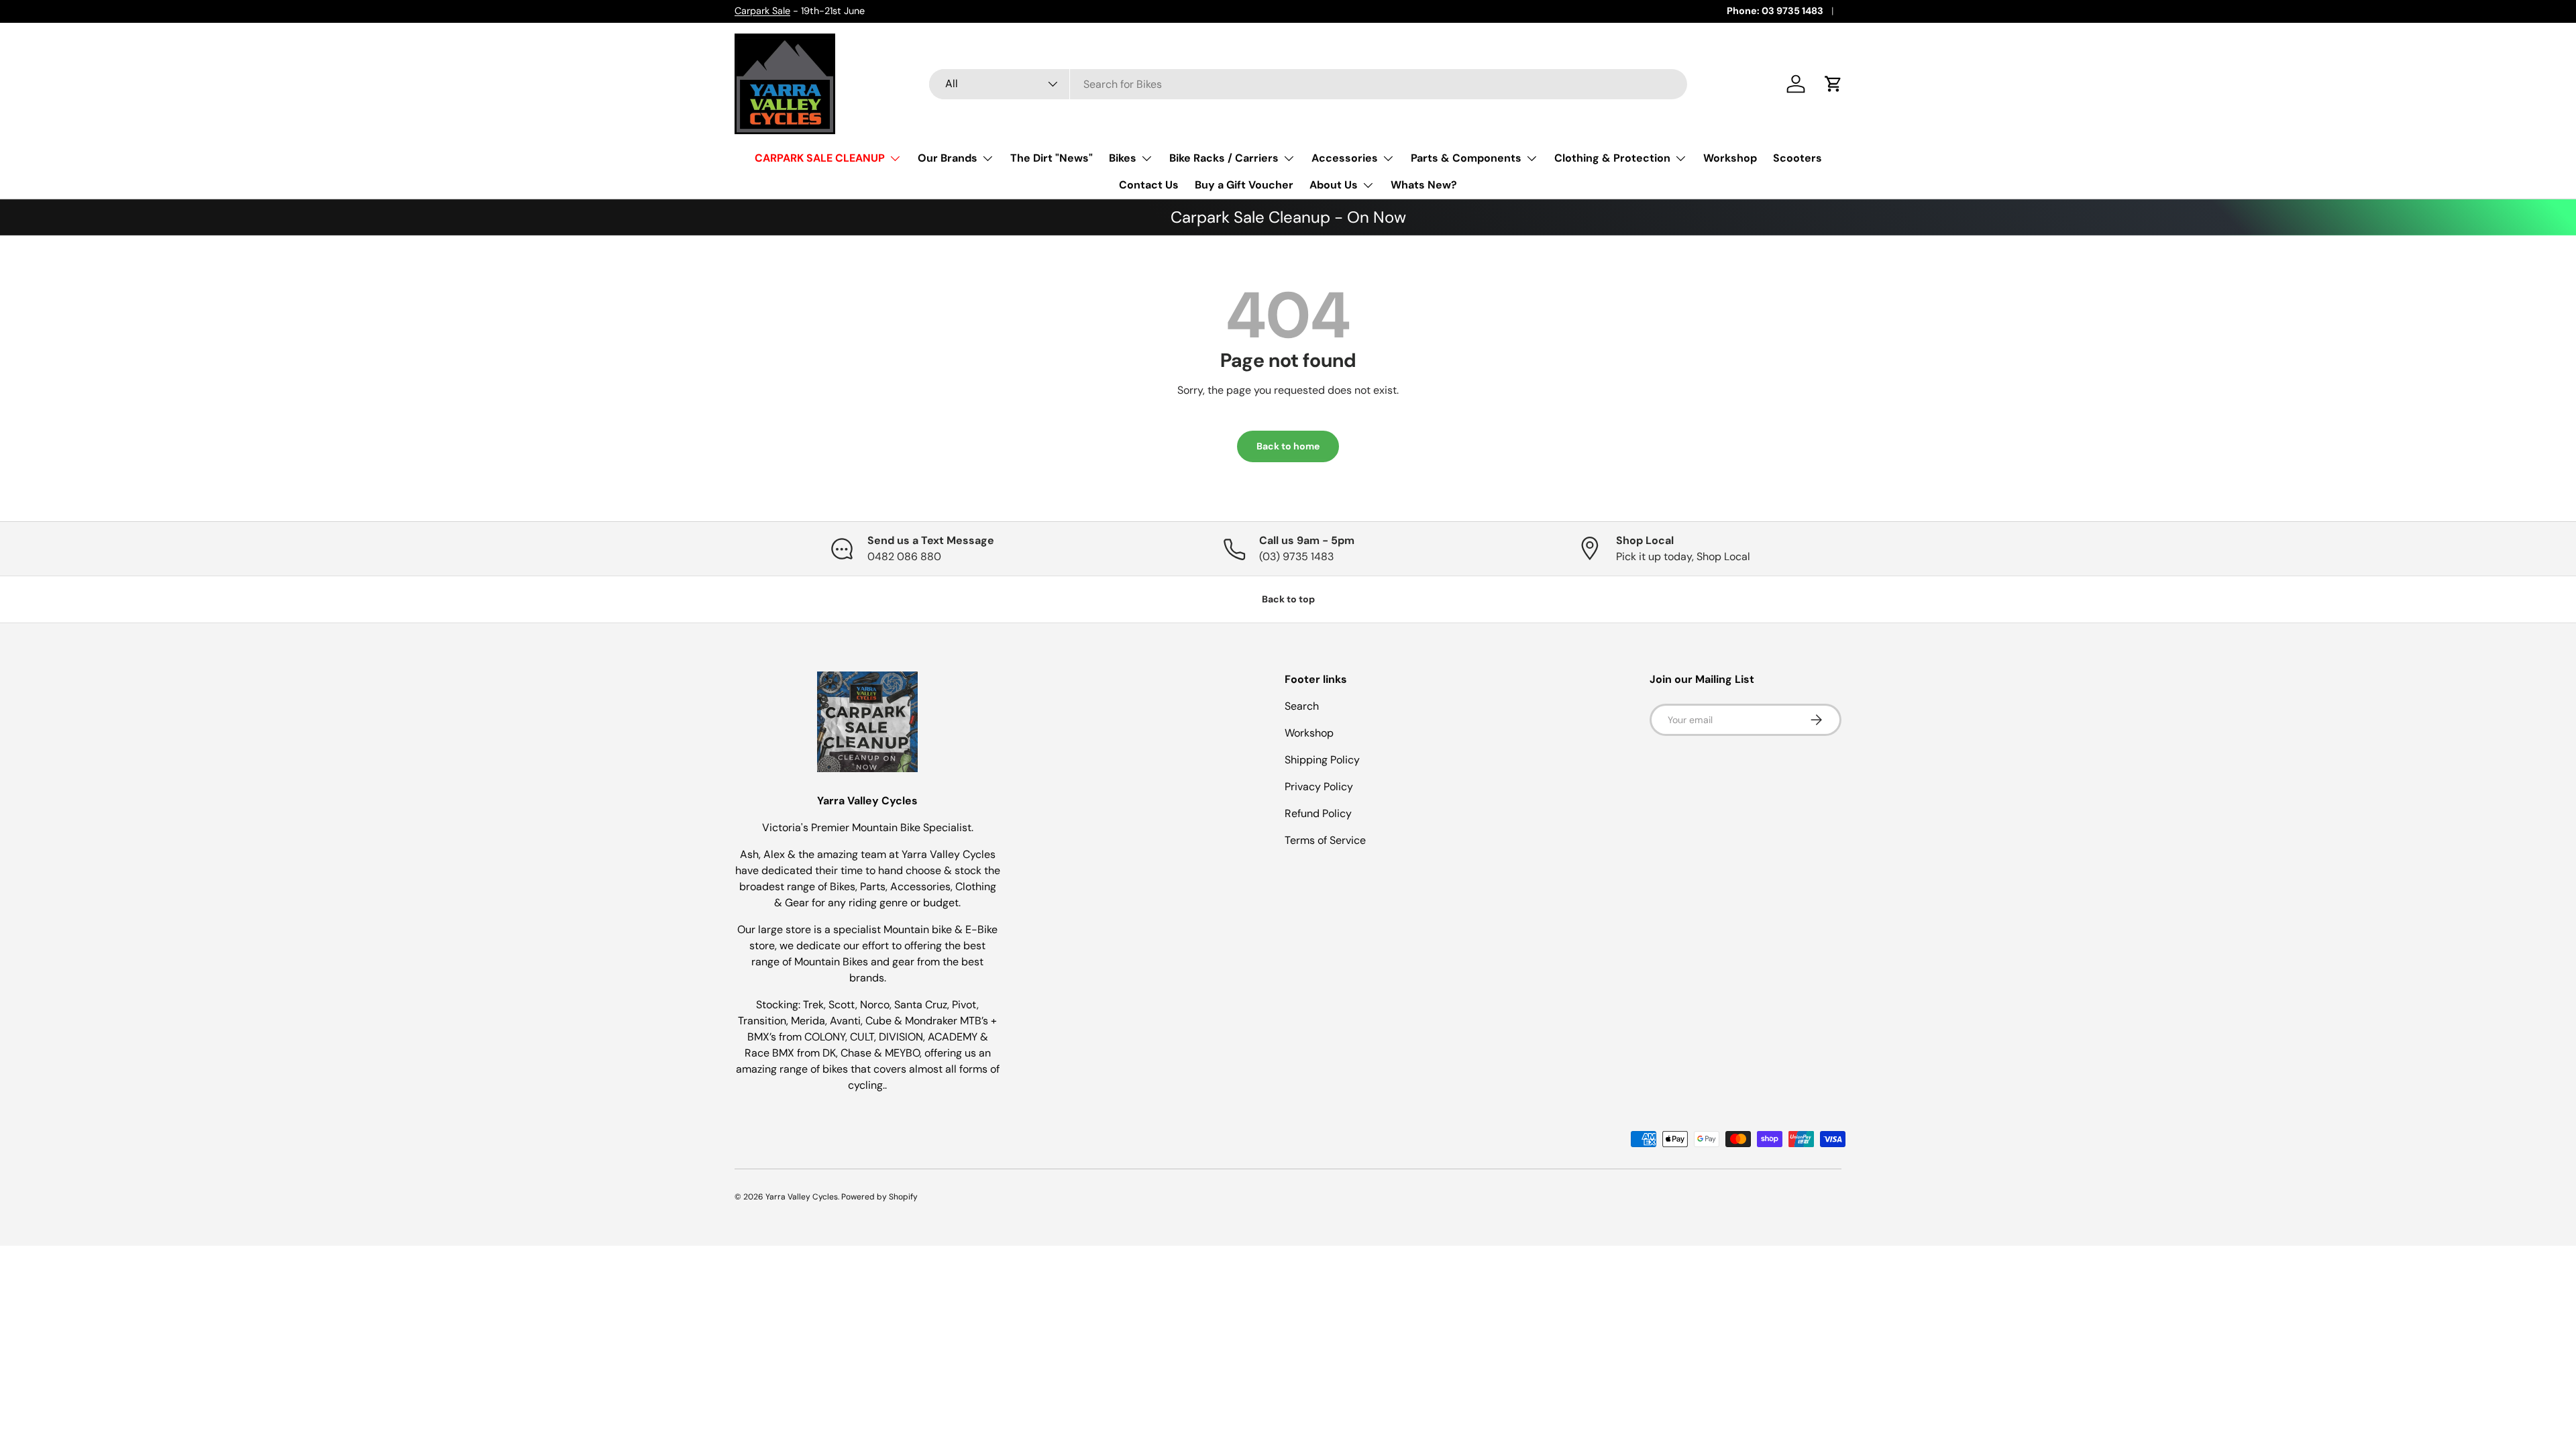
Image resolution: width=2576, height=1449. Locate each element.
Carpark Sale (762, 11)
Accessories (1345, 158)
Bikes (1123, 158)
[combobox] (1308, 84)
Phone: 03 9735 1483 (1775, 11)
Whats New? (1424, 185)
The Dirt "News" (1052, 158)
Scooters (1797, 158)
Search (1302, 706)
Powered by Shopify (879, 1197)
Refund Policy (1318, 813)
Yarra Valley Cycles (802, 1197)
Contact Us (1149, 185)
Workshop (1730, 158)
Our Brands (948, 158)
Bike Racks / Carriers (1224, 158)
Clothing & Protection (1612, 158)
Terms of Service (1325, 840)
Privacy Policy (1319, 787)
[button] (1833, 84)
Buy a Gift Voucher (1244, 185)
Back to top (1288, 599)
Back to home (1288, 446)
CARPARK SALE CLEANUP (820, 158)
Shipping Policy (1322, 760)
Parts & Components (1466, 158)
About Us (1334, 185)
